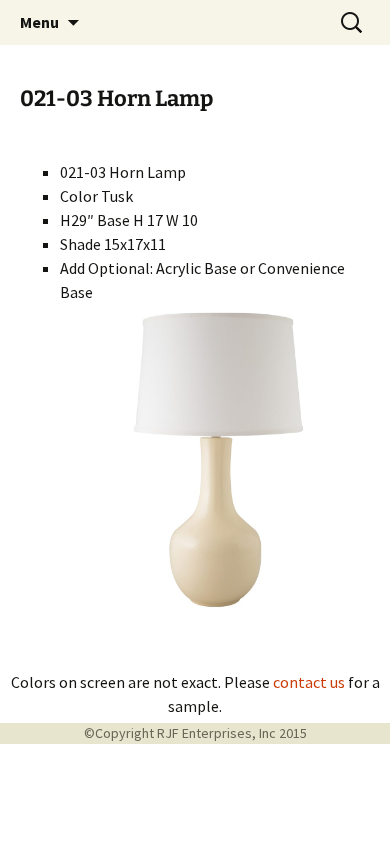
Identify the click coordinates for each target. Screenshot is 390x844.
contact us (309, 682)
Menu (39, 22)
